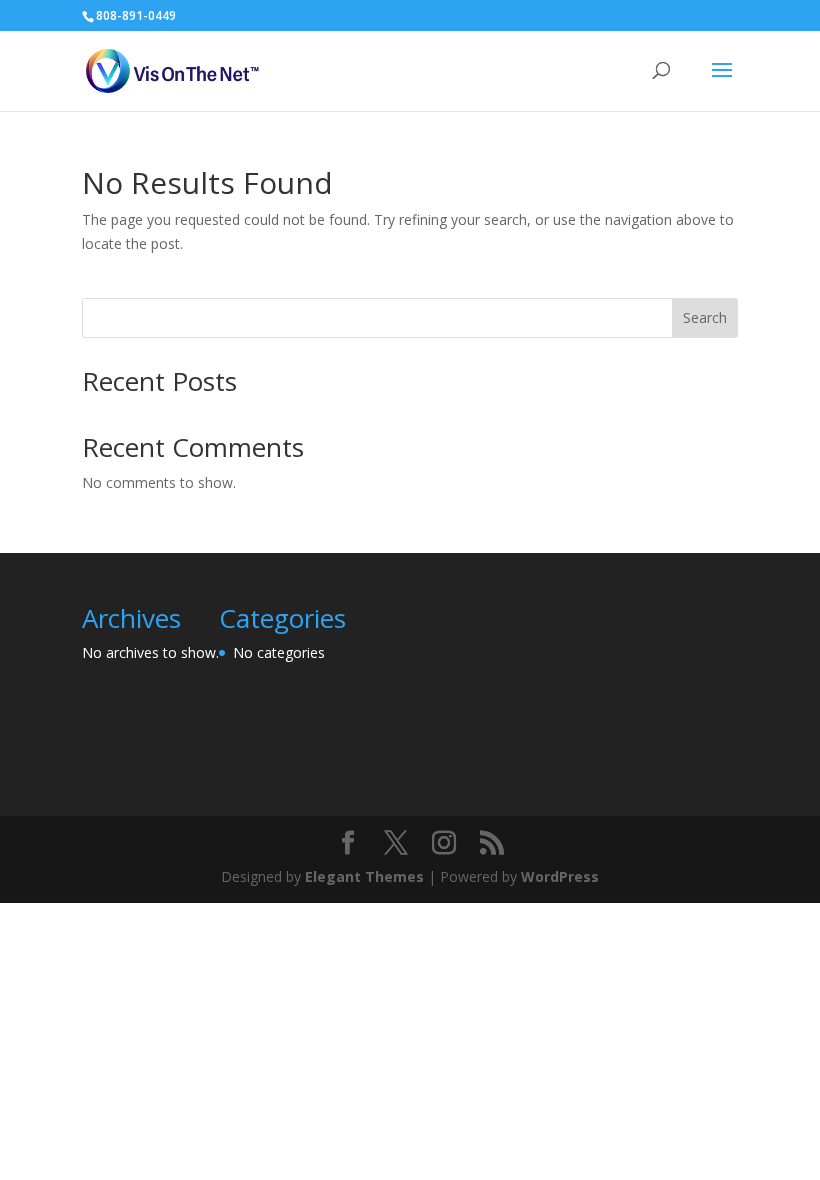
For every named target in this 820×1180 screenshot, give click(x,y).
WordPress (560, 876)
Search (705, 317)
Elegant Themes (364, 876)
